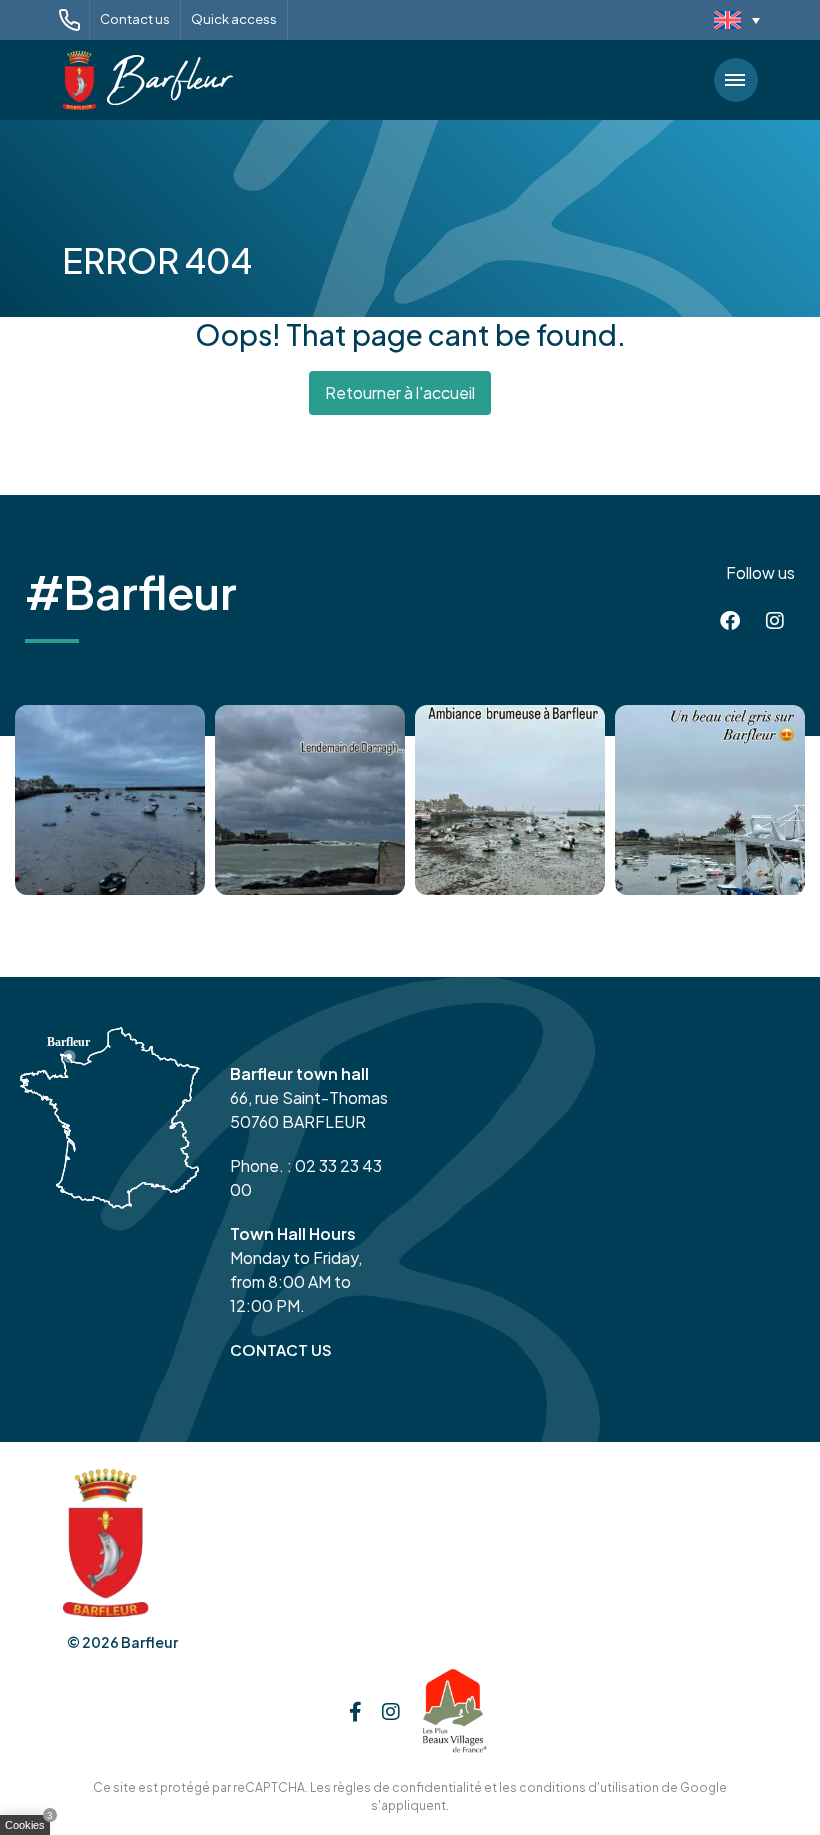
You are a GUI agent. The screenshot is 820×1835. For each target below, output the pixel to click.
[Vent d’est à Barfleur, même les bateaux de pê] (310, 800)
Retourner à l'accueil (400, 392)
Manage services (30, 1829)
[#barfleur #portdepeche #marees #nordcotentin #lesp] (710, 800)
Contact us (135, 19)
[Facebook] (730, 621)
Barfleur (149, 1642)
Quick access (234, 19)
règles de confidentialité (407, 1787)
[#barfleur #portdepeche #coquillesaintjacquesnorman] (510, 800)
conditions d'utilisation (589, 1787)
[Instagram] (775, 621)
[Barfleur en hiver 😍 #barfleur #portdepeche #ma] (110, 800)
